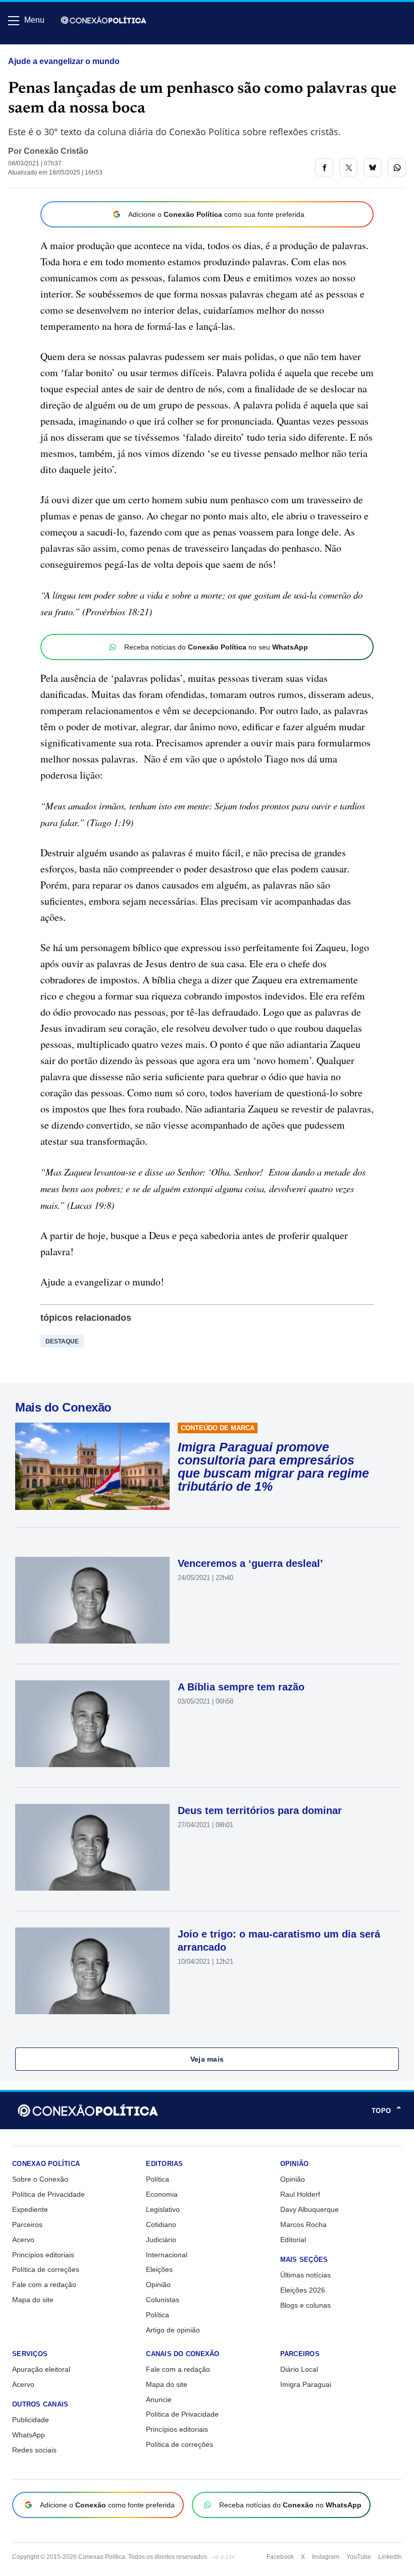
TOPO (387, 2111)
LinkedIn (390, 2557)
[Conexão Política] (103, 20)
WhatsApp (29, 2435)
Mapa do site (33, 2300)
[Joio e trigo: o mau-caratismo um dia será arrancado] (92, 1971)
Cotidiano (161, 2224)
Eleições (159, 2269)
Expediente (30, 2209)
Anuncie (159, 2399)
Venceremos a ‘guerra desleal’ (250, 1563)
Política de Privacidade (48, 2194)
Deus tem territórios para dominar (260, 1810)
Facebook (280, 2557)
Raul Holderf (300, 2194)
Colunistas (163, 2300)
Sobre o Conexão (40, 2179)
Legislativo (163, 2209)
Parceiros (27, 2224)
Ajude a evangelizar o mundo (64, 61)
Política (158, 2179)
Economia (162, 2194)
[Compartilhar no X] (348, 167)
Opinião (158, 2285)
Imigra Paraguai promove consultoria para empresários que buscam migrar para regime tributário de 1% (273, 1467)
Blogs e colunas (305, 2305)
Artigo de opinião (173, 2330)
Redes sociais (34, 2450)
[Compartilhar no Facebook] (324, 167)
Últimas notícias (305, 2275)
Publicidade (31, 2420)
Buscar (36, 49)
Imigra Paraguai (306, 2384)
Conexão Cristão (56, 151)
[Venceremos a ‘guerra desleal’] (92, 1600)
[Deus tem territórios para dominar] (92, 1847)
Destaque (62, 1341)
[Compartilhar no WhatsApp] (397, 167)
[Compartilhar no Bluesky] (373, 167)
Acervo (23, 2240)
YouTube (359, 2557)
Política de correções (46, 2269)
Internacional (167, 2255)
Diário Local (299, 2369)
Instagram (326, 2557)
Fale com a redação (44, 2285)
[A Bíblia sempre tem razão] (92, 1724)
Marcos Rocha (303, 2224)
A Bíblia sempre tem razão (241, 1687)
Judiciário (161, 2240)
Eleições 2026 (303, 2290)
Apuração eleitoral (41, 2369)
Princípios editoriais (43, 2255)
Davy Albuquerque (309, 2209)
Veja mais (207, 2059)
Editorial (293, 2240)
